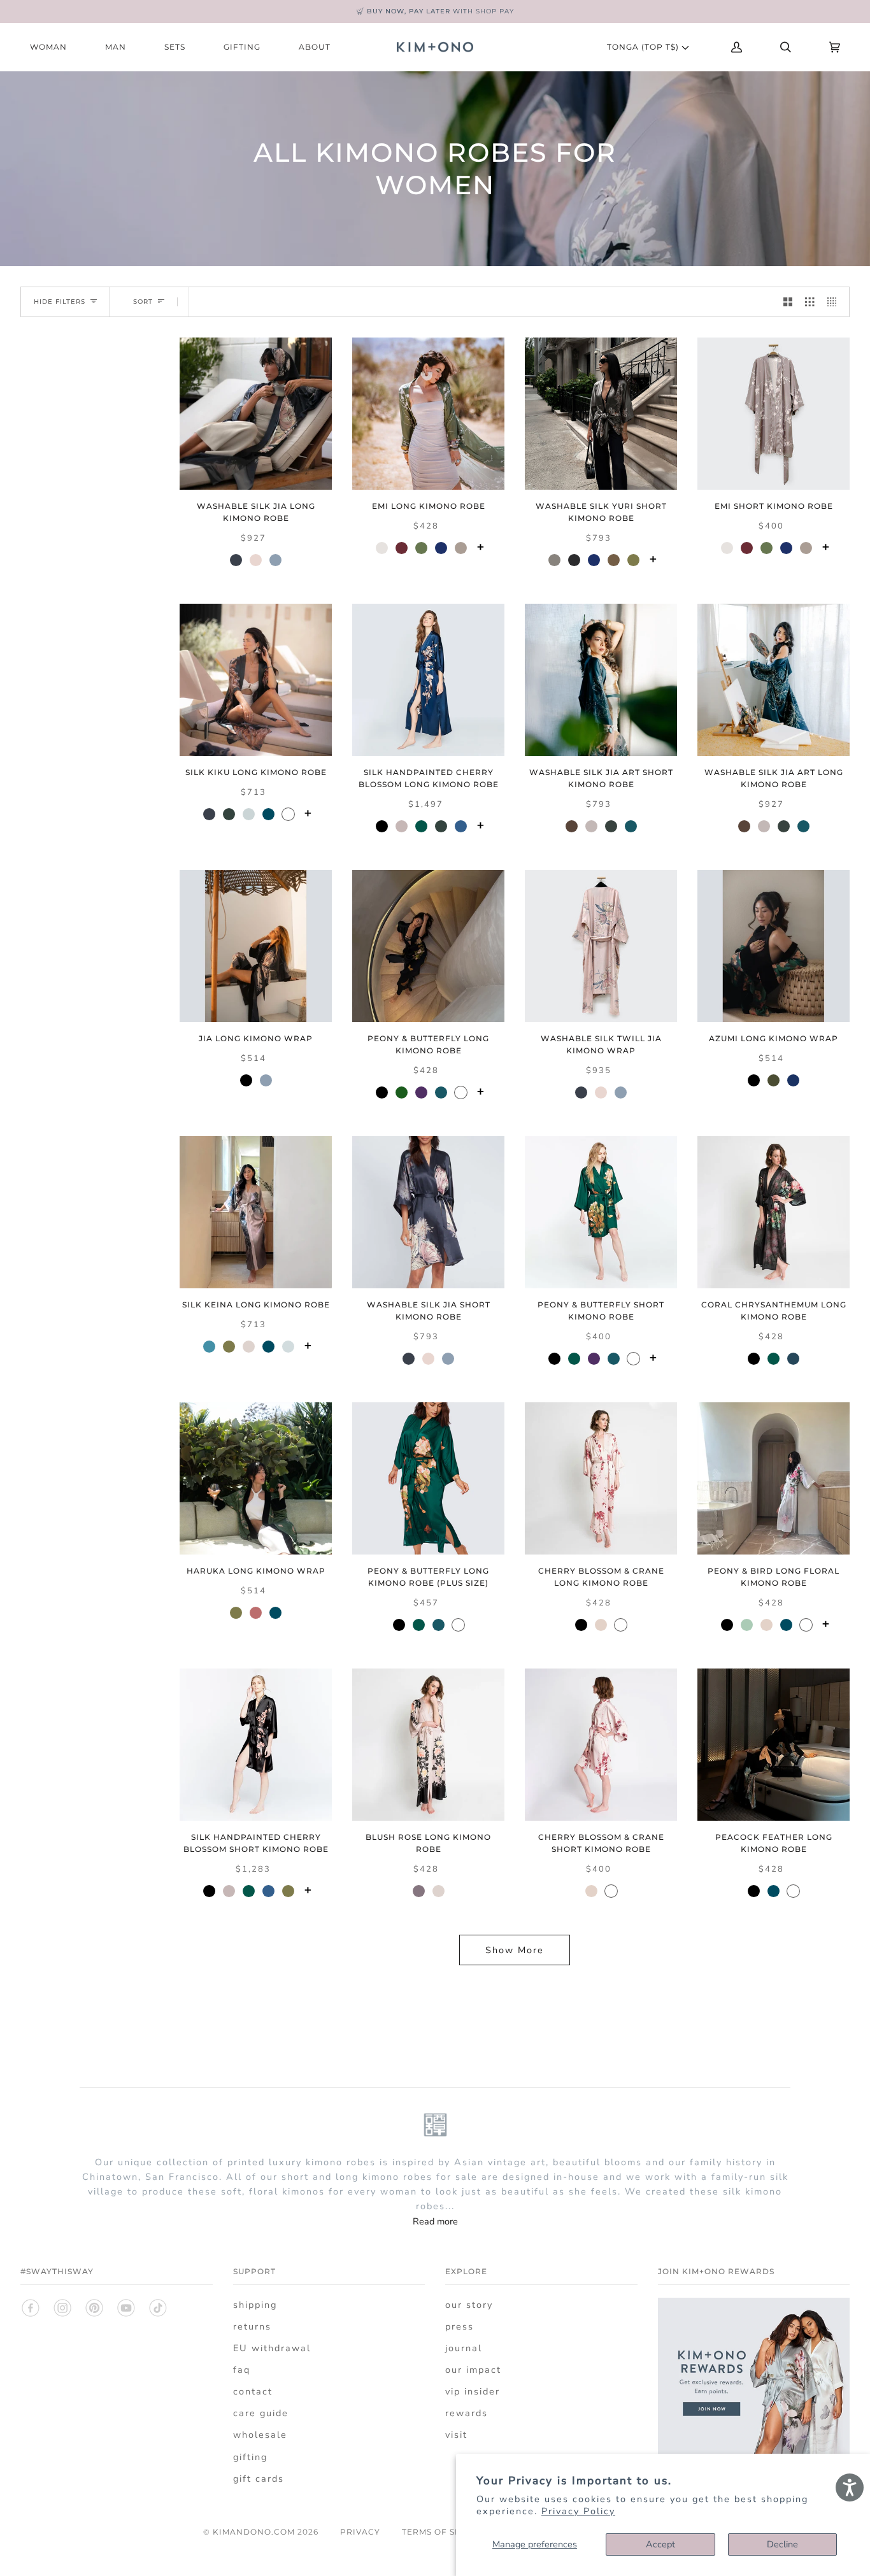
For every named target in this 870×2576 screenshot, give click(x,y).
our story (469, 2305)
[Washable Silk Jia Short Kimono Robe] (428, 1212)
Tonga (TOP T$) (644, 47)
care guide (261, 2413)
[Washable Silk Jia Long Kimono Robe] (256, 414)
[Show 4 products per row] (835, 302)
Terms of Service (445, 2532)
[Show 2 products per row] (788, 302)
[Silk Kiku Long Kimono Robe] (256, 680)
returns (252, 2326)
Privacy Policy (578, 2511)
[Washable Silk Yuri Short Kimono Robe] (601, 414)
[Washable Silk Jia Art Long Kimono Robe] (774, 680)
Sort (143, 302)
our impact (473, 2370)
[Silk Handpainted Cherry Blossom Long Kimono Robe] (428, 680)
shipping (255, 2305)
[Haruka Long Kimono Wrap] (256, 1478)
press (460, 2326)
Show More (515, 1950)
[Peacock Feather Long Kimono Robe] (774, 1745)
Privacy (360, 2532)
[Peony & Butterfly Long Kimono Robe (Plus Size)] (428, 1478)
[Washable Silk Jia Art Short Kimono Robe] (601, 680)
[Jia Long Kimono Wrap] (256, 946)
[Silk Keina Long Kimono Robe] (256, 1212)
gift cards (259, 2479)
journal (464, 2348)
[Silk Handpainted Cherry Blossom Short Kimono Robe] (256, 1745)
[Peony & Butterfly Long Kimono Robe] (428, 946)
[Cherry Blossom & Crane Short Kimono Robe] (601, 1745)
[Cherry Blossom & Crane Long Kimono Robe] (601, 1478)
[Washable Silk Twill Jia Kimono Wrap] (601, 946)
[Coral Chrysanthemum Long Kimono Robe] (774, 1212)
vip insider (473, 2391)
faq (242, 2370)
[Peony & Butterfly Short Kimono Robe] (601, 1212)
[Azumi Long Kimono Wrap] (774, 946)
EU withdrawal (272, 2348)
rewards (467, 2413)
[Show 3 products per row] (809, 302)
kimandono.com (254, 2532)
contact (253, 2391)
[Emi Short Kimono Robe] (774, 414)
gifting (250, 2457)
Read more (435, 2221)
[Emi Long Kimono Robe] (428, 414)
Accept (660, 2544)
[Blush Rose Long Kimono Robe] (428, 1745)
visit (456, 2435)
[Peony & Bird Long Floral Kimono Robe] (774, 1478)
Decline (782, 2544)
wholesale (260, 2435)
